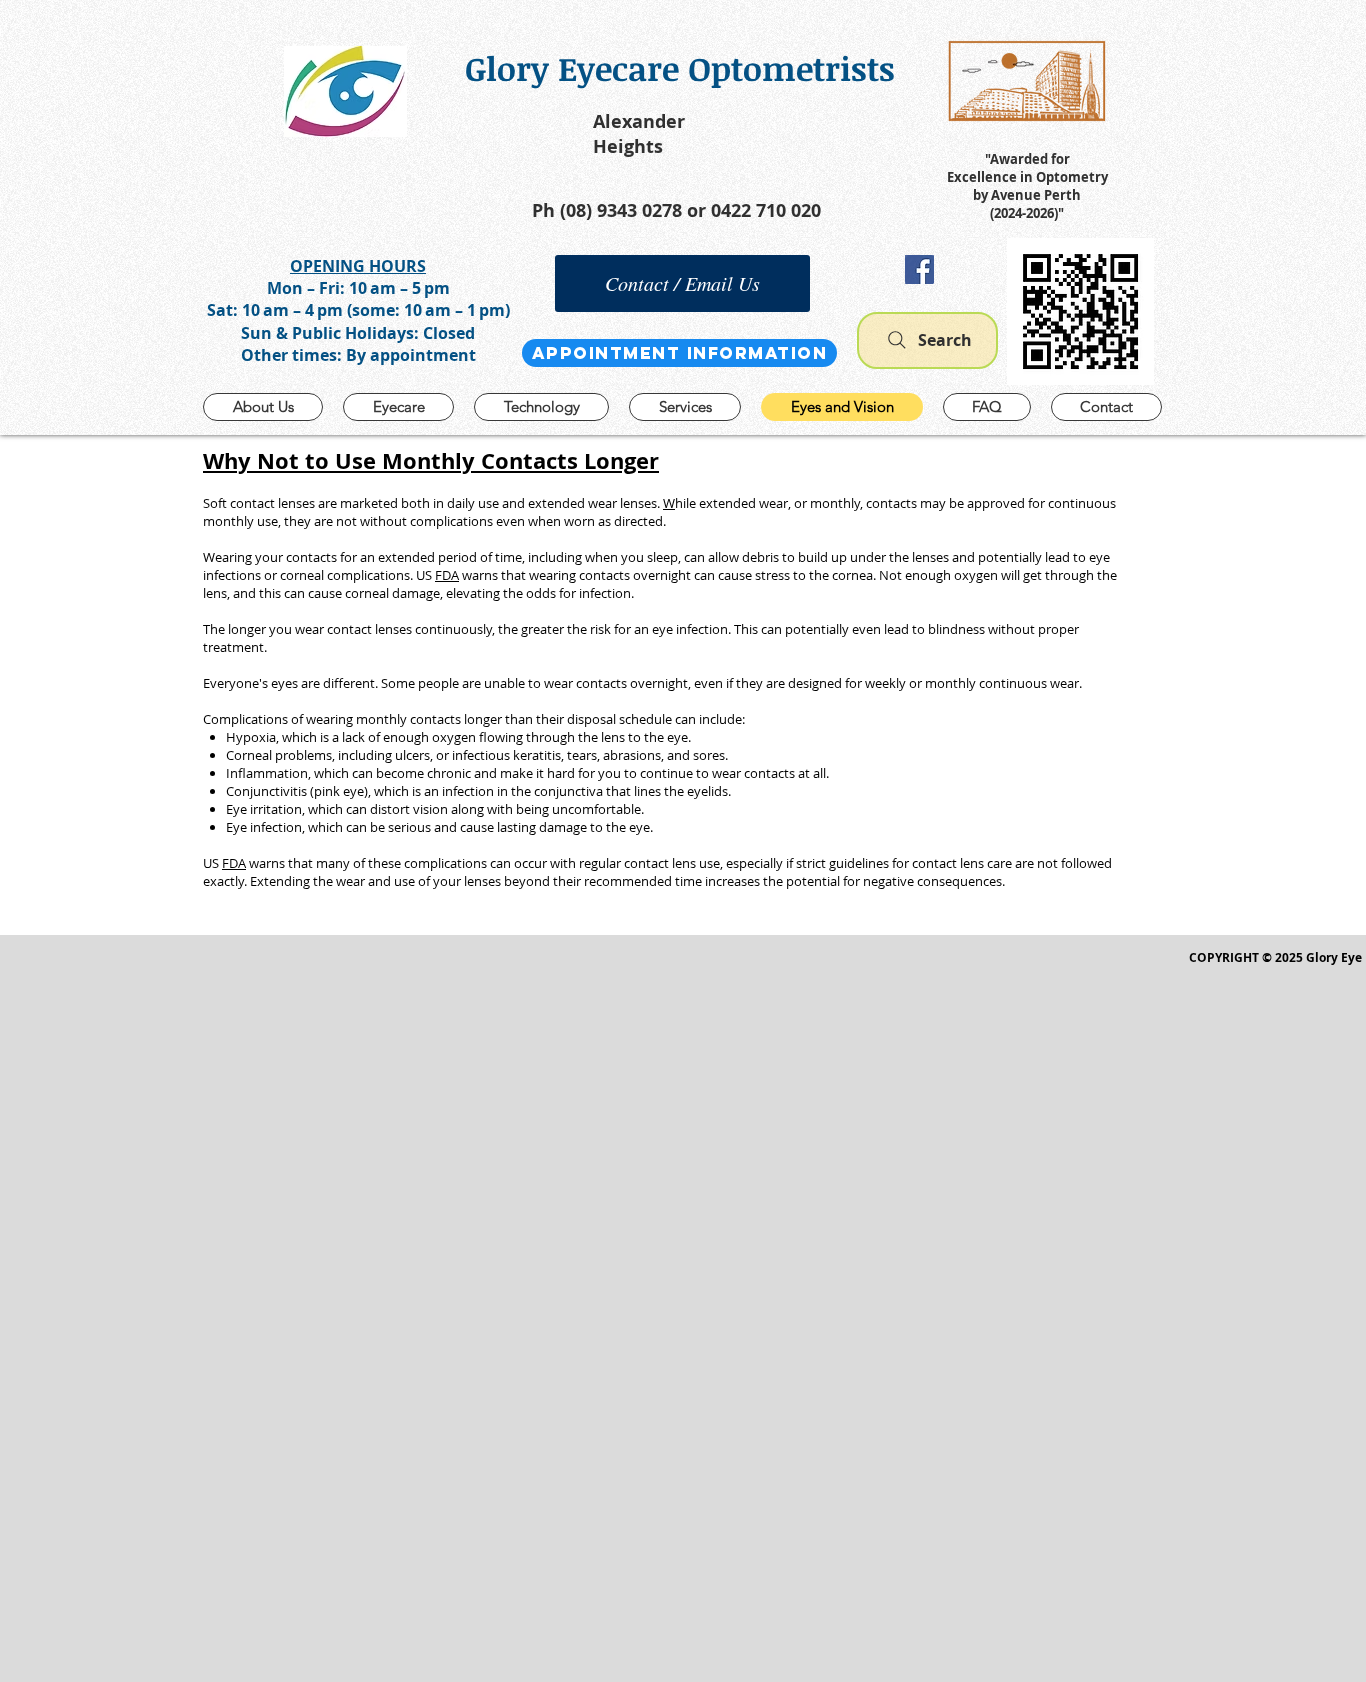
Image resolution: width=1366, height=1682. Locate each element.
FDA (447, 575)
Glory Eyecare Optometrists (680, 68)
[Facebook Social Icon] (919, 269)
